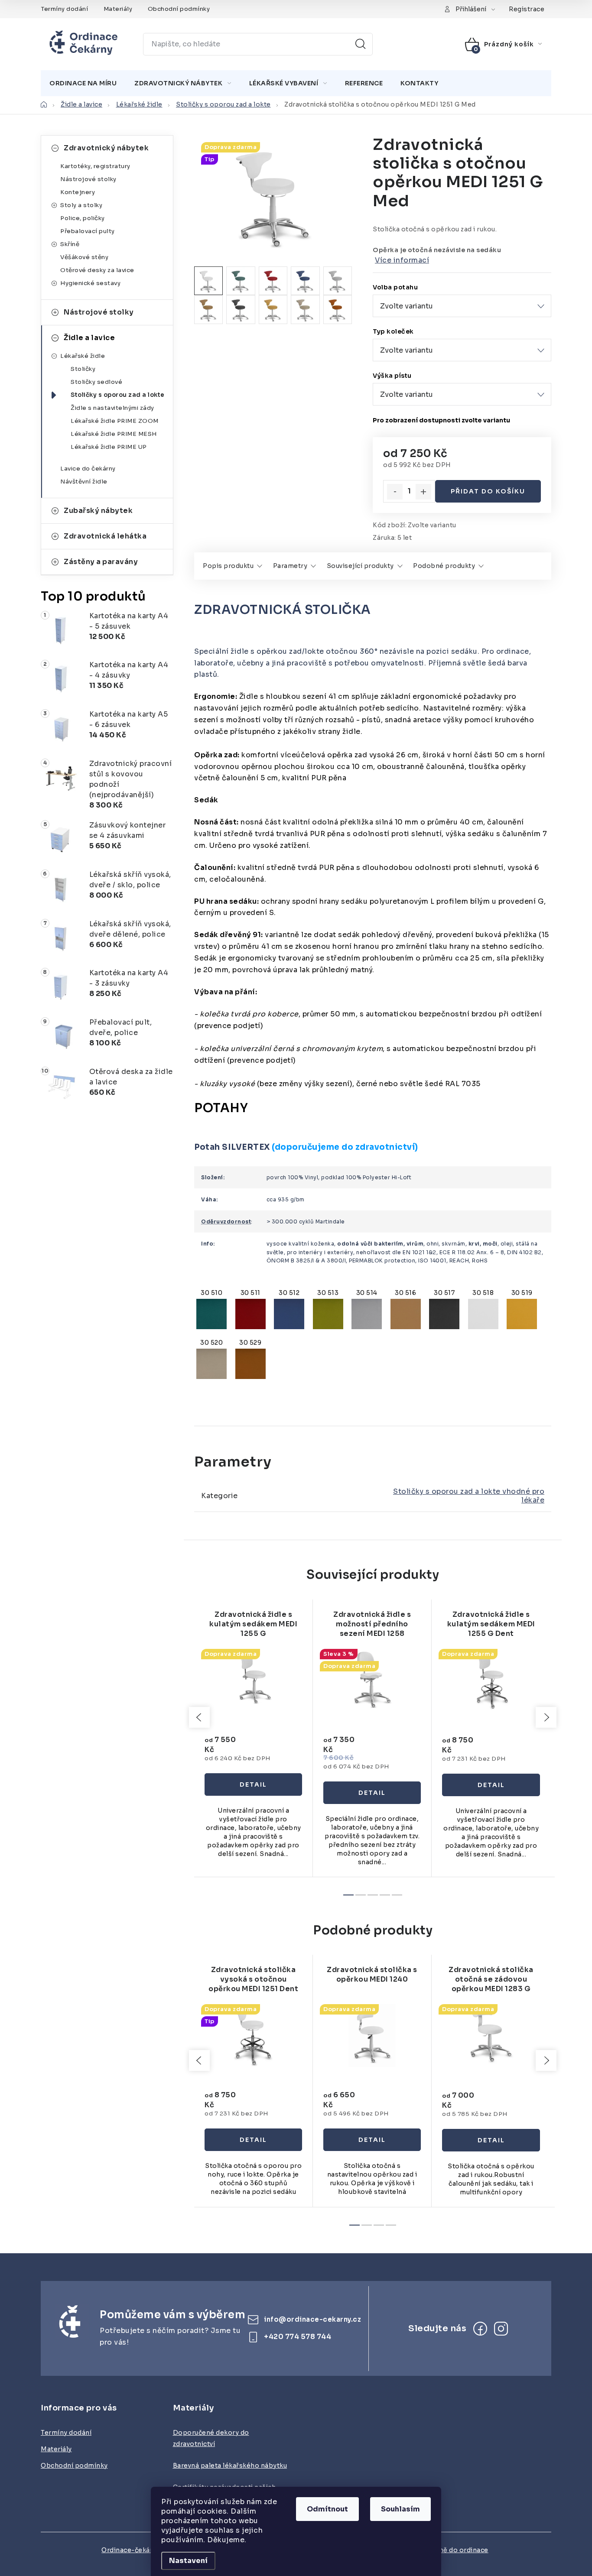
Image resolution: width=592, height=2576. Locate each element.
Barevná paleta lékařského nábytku (230, 2466)
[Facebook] (480, 2329)
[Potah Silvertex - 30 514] (367, 1312)
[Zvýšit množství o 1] (423, 492)
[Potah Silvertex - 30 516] (406, 1312)
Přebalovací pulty (88, 231)
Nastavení (188, 2561)
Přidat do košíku (488, 491)
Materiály (118, 9)
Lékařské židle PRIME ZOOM (115, 421)
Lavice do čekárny (88, 469)
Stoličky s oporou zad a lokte (118, 395)
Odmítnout (327, 2509)
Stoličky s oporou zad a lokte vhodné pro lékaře (469, 1496)
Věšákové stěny (84, 257)
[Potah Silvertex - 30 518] (483, 1312)
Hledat (361, 44)
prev (199, 1717)
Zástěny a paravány (101, 562)
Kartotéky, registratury (95, 166)
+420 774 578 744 (298, 2336)
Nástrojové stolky (88, 179)
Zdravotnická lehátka (105, 536)
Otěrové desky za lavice (97, 270)
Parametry (290, 566)
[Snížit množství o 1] (395, 492)
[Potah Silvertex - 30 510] (211, 1312)
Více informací (402, 260)
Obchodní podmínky (179, 9)
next (546, 1717)
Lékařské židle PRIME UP (109, 447)
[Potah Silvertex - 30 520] (211, 1362)
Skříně (70, 244)
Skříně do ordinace (457, 2550)
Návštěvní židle (84, 482)
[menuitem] (83, 83)
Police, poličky (83, 218)
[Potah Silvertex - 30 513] (328, 1312)
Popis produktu (228, 566)
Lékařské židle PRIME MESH (114, 434)
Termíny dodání (64, 9)
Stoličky (83, 369)
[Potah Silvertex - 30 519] (522, 1312)
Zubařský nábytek (98, 511)
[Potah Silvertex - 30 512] (289, 1312)
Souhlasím (400, 2509)
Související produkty (360, 566)
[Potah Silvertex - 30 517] (444, 1312)
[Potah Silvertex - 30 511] (250, 1312)
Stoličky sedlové (96, 382)
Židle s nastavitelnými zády (112, 408)
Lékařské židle (83, 356)
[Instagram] (501, 2329)
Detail (253, 1784)
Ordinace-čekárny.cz (135, 2550)
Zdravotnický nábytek (106, 148)
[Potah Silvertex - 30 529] (250, 1362)
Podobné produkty (444, 566)
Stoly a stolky (81, 205)
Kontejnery (78, 192)
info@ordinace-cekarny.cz (312, 2319)
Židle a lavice (89, 338)
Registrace (527, 9)
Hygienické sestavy (90, 283)
